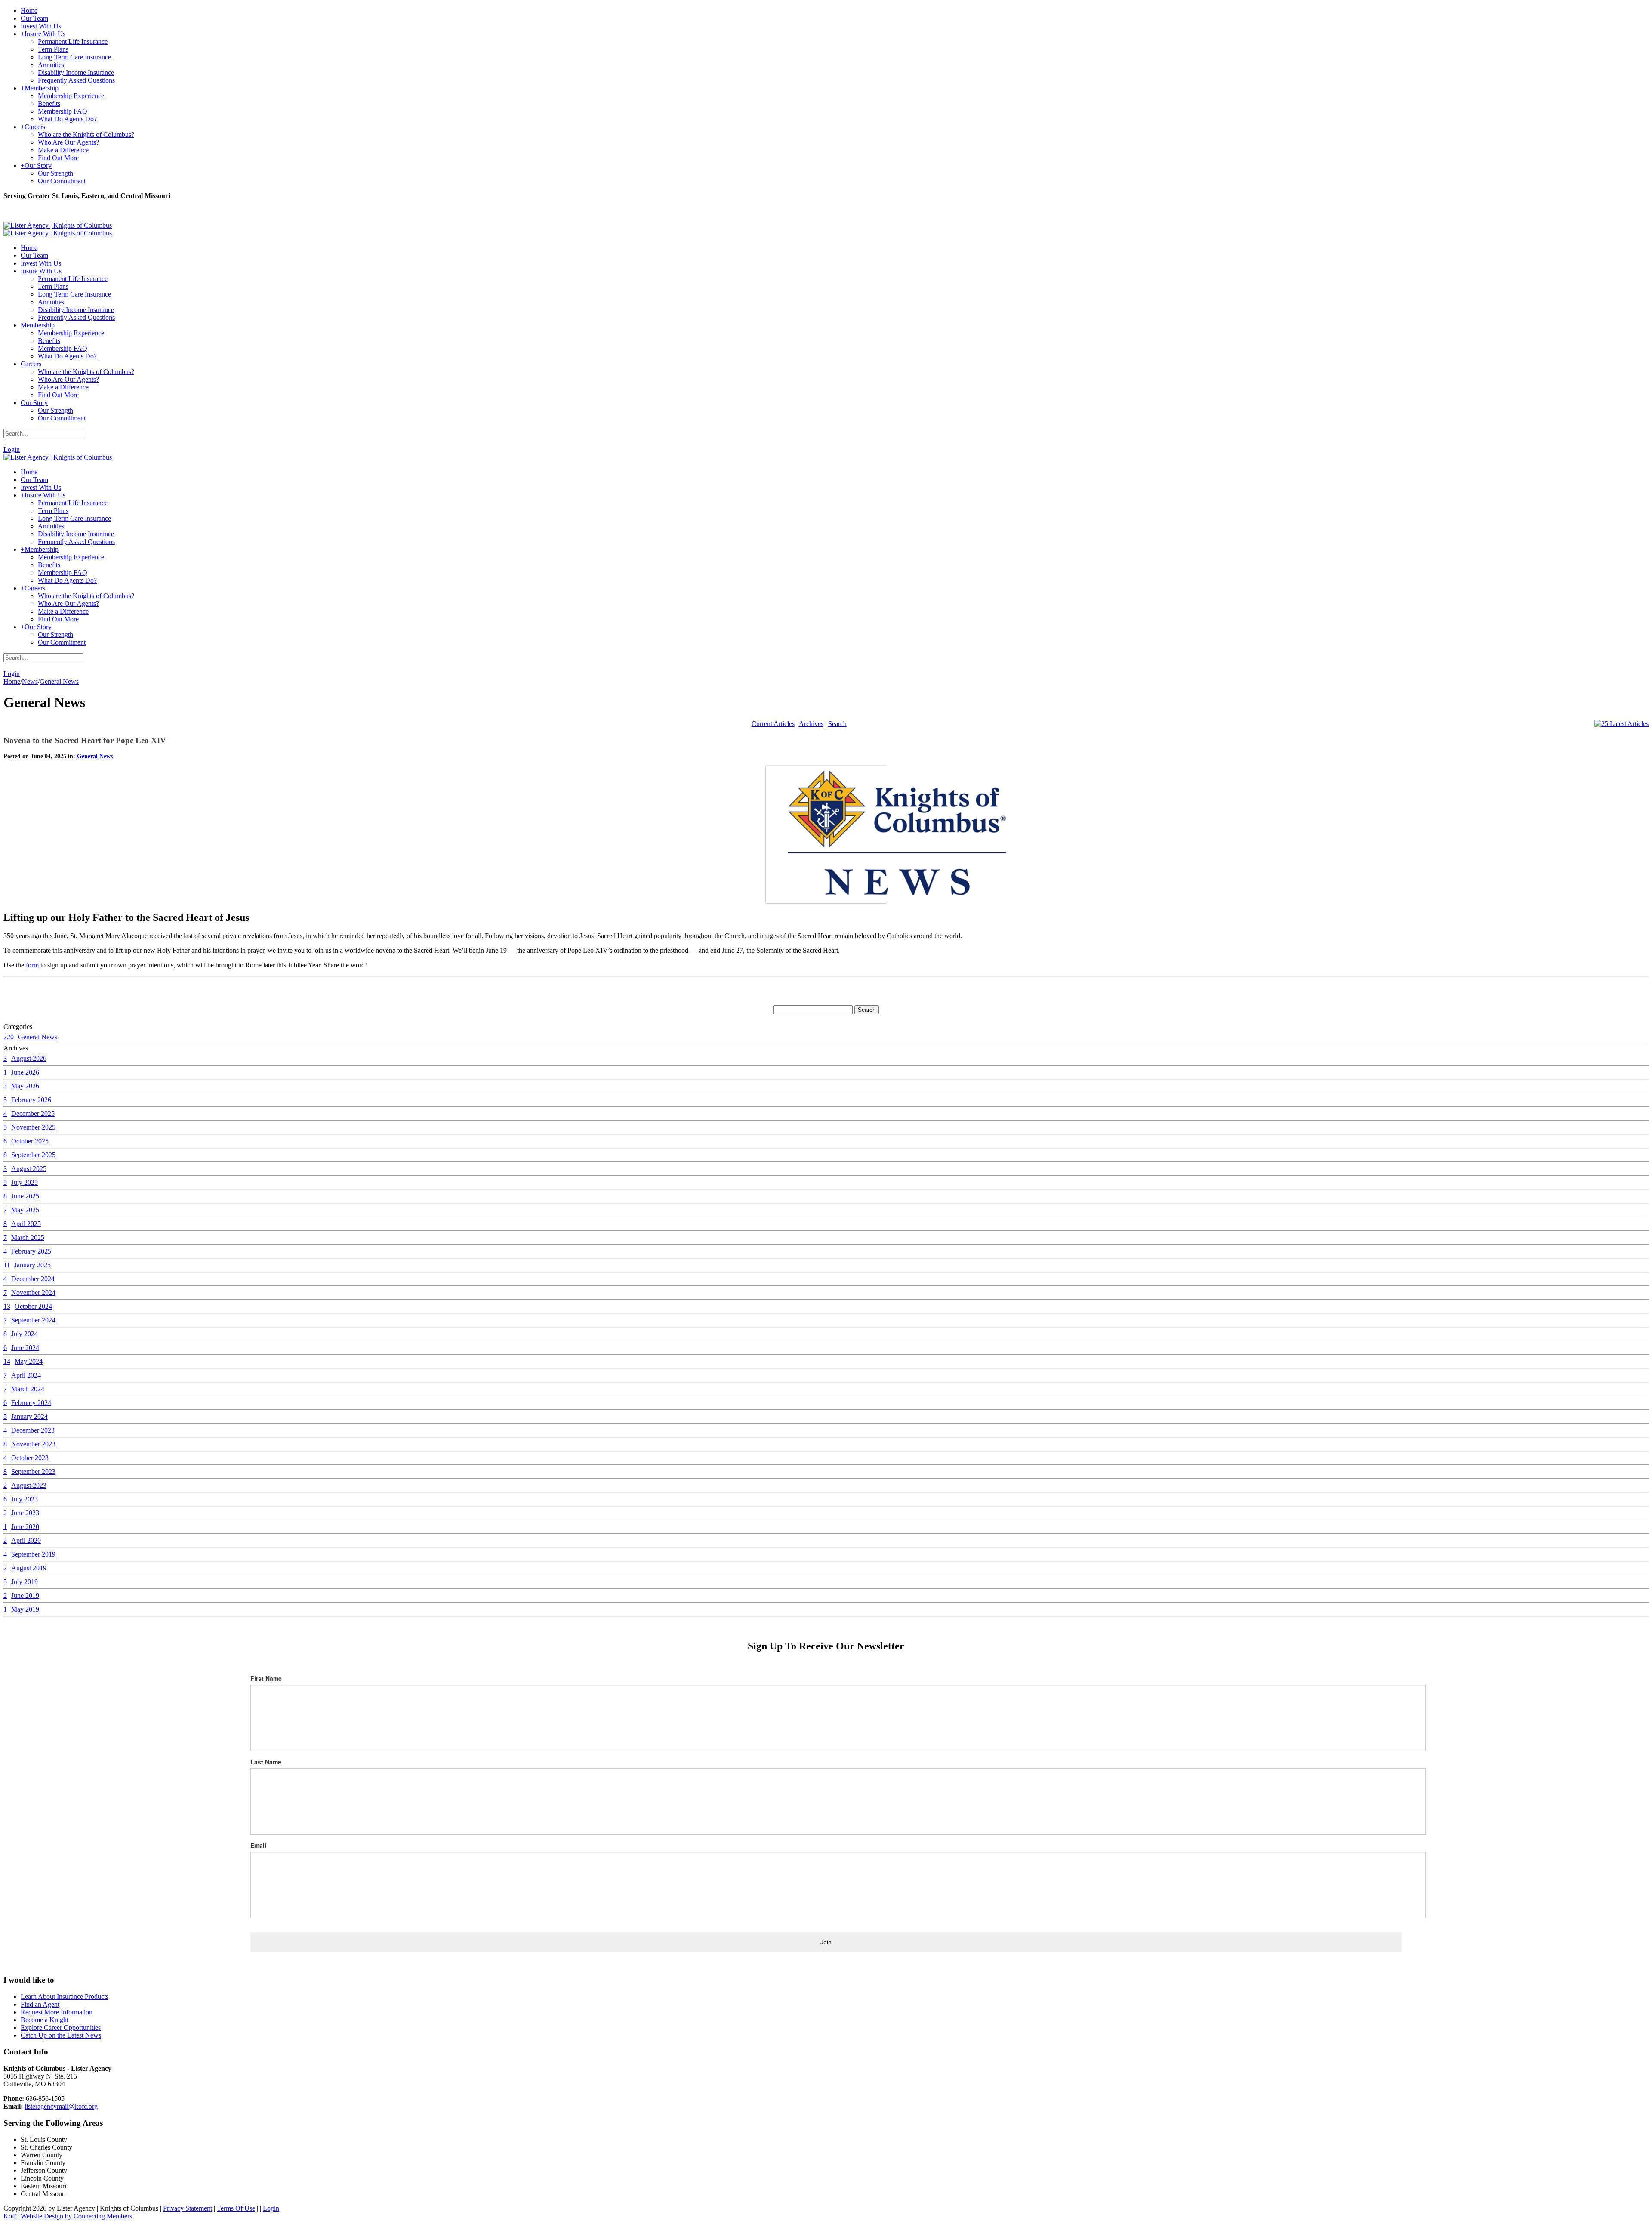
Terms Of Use (236, 2208)
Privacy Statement (188, 2208)
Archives (811, 724)
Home (12, 681)
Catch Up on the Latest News (61, 2035)
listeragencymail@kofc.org (61, 2106)
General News (95, 756)
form (32, 965)
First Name (266, 1678)
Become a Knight (45, 2020)
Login (12, 449)
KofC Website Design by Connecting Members (68, 2216)
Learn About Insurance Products (65, 1997)
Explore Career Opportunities (61, 2028)
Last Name (266, 1762)
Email (258, 1845)
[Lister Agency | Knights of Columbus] (58, 225)
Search (837, 724)
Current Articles (773, 724)
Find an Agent (40, 2004)
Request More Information (57, 2012)
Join (826, 1942)
